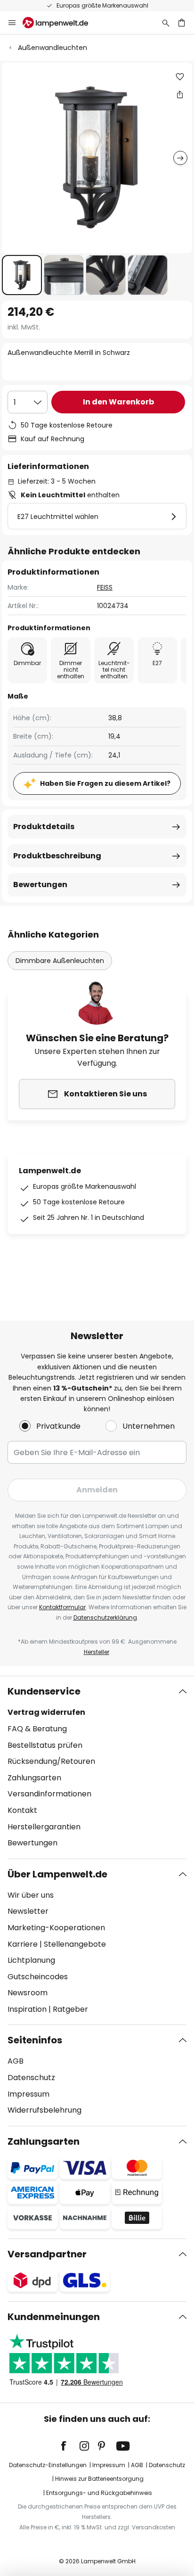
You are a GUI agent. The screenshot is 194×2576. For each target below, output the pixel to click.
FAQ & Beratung (37, 1729)
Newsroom (28, 1993)
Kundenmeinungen (54, 2317)
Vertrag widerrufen (46, 1712)
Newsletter (28, 1911)
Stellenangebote (75, 1944)
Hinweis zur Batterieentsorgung (99, 2479)
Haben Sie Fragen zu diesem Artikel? (105, 783)
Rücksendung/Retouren (51, 1761)
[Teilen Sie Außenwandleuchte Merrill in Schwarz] (180, 94)
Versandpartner (47, 2254)
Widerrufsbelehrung (44, 2110)
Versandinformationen (49, 1794)
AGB (16, 2061)
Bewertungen (40, 885)
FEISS (105, 587)
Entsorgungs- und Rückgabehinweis (99, 2493)
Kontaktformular (62, 1607)
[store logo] (61, 23)
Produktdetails (44, 827)
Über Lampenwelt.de (57, 1874)
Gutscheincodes (38, 1977)
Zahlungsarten (34, 1778)
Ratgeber (70, 2009)
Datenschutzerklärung (105, 1617)
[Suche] (166, 23)
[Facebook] (70, 2446)
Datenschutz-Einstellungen (48, 2465)
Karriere (23, 1944)
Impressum (28, 2094)
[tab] (97, 1767)
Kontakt (22, 1810)
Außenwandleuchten (53, 48)
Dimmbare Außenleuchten (60, 961)
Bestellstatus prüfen (45, 1745)
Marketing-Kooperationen (56, 1928)
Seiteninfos (35, 2040)
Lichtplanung (31, 1960)
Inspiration (27, 2009)
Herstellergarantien (44, 1827)
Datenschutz (31, 2078)
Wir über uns (31, 1895)
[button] (22, 275)
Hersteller (97, 1652)
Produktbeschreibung (57, 856)
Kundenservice (44, 1691)
